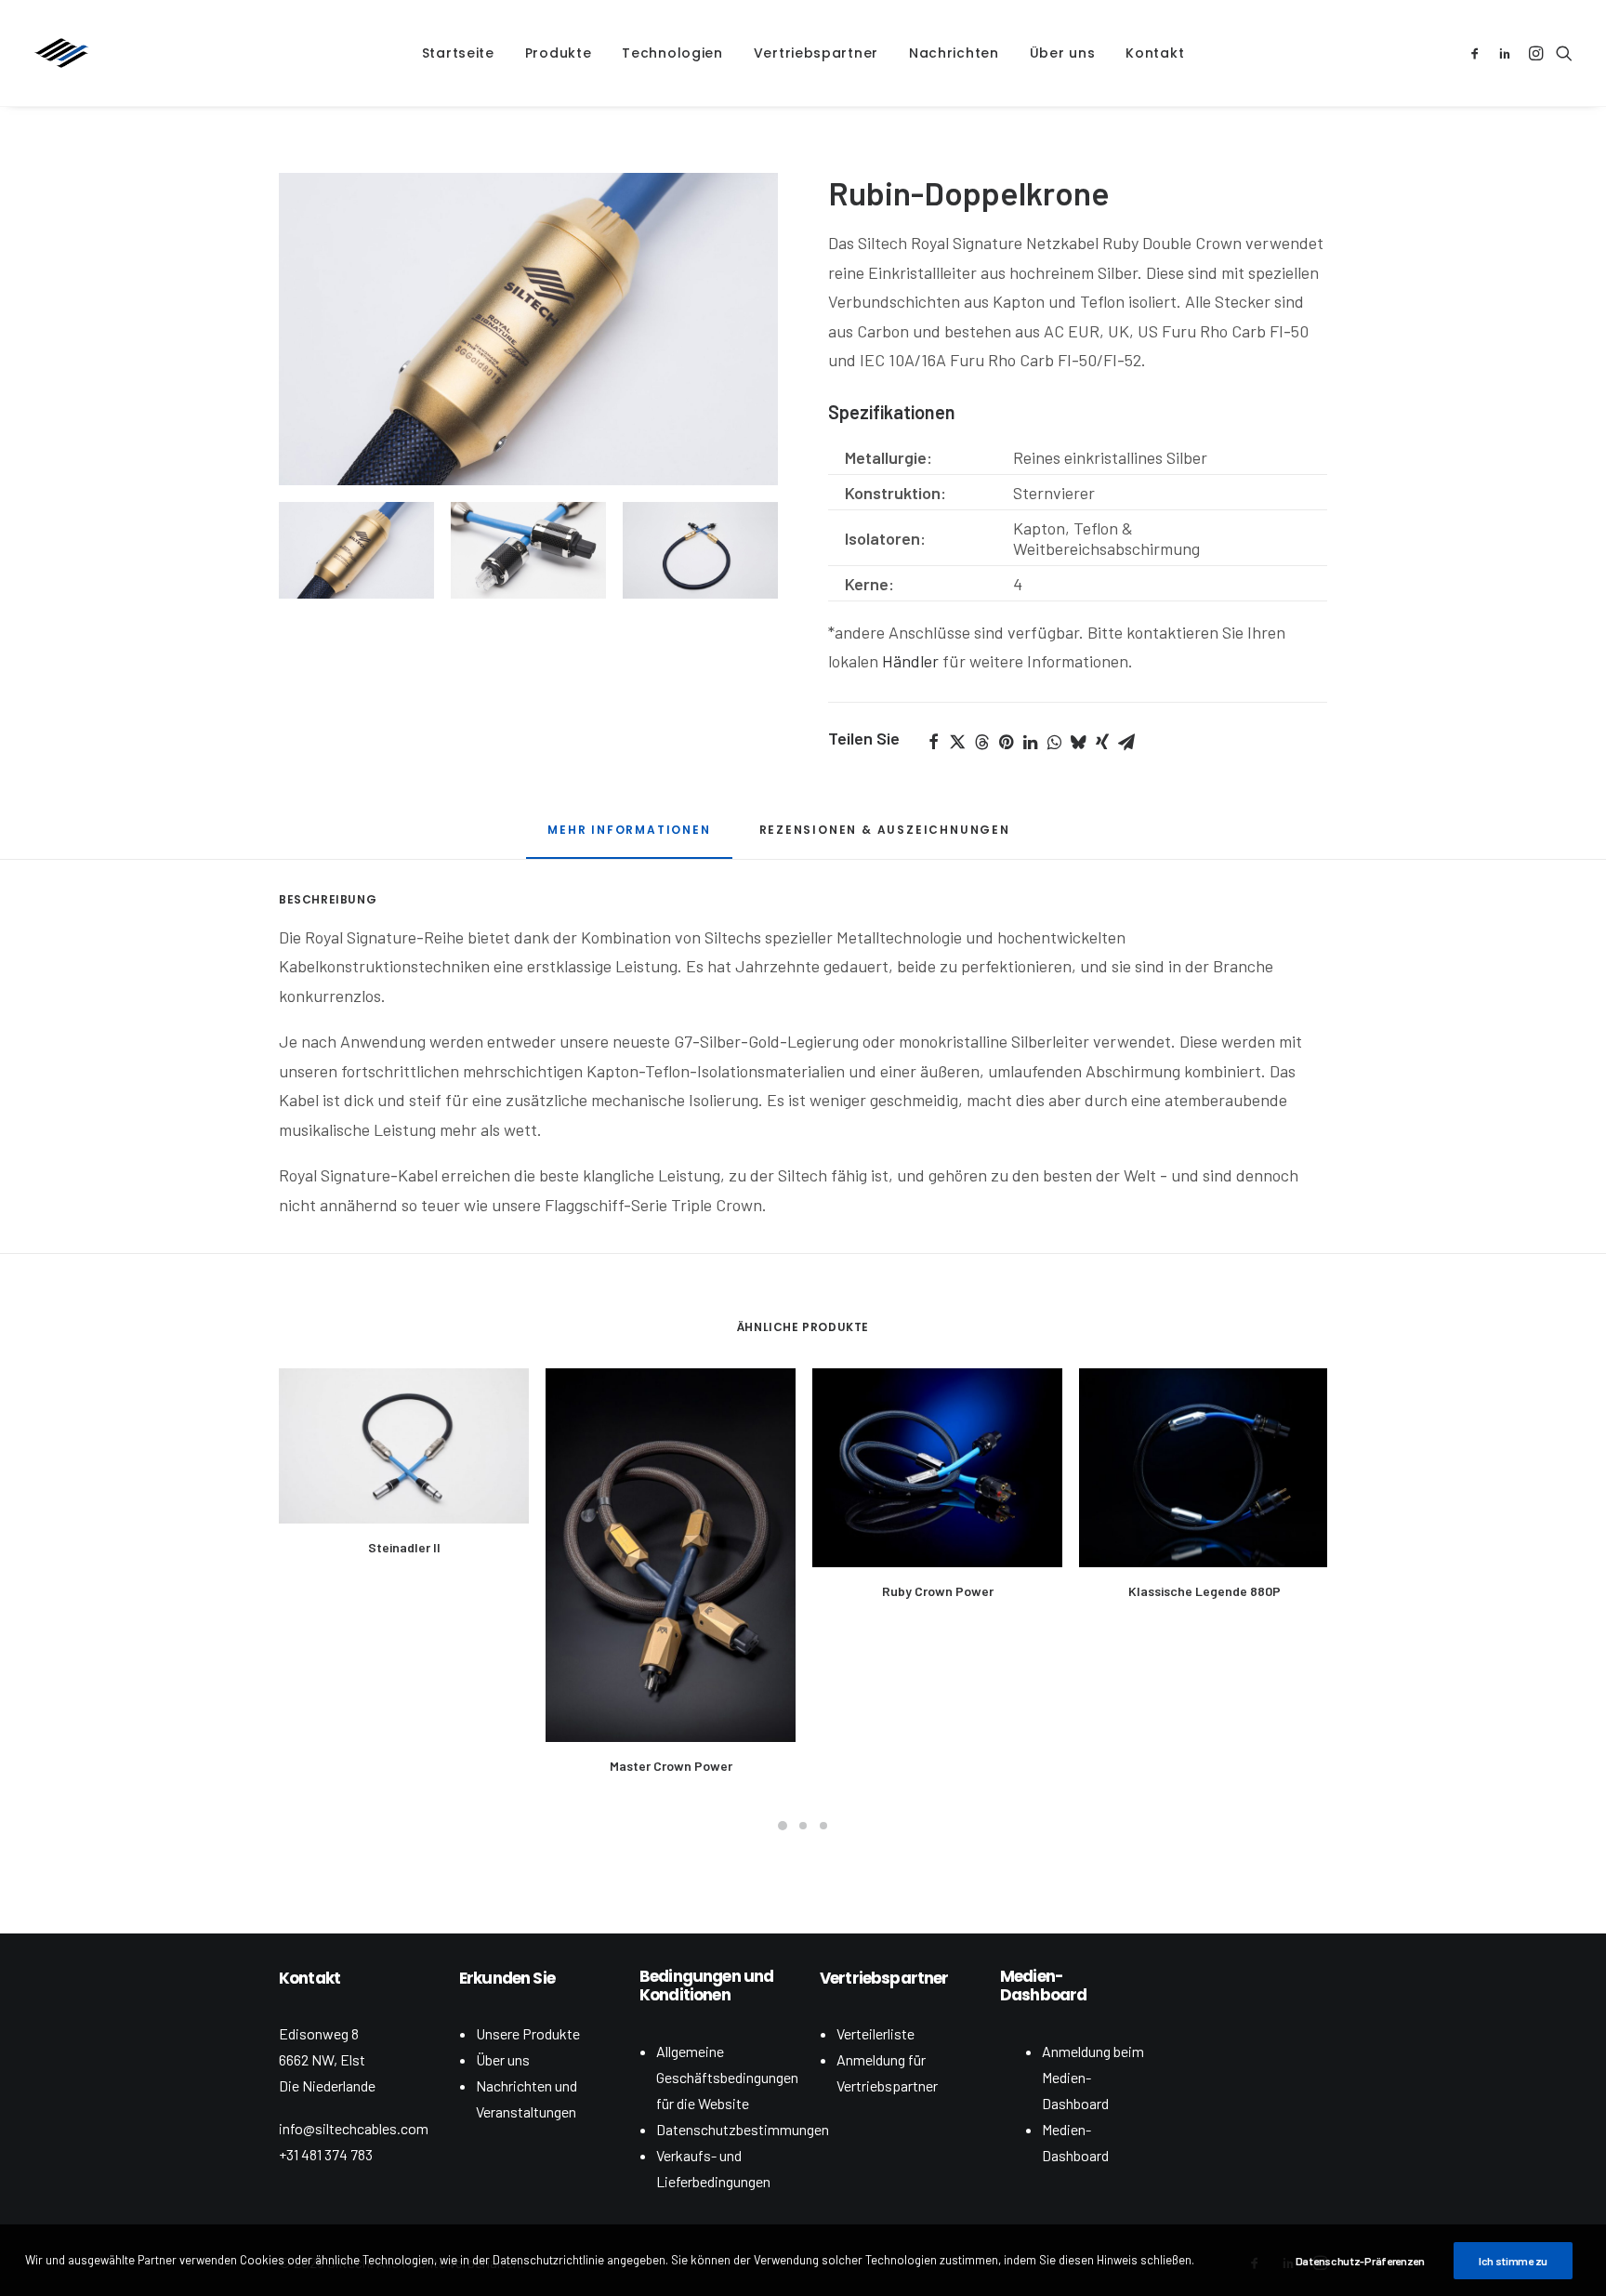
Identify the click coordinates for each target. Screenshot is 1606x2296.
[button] (1478, 53)
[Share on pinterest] (1006, 742)
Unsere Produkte (528, 2033)
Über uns (503, 2059)
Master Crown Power (671, 1766)
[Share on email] (1126, 742)
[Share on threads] (981, 742)
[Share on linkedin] (1030, 742)
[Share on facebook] (933, 742)
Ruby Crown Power (938, 1591)
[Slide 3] (700, 550)
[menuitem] (458, 53)
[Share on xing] (1102, 742)
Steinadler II (404, 1547)
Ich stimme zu (1513, 2261)
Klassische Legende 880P (1204, 1591)
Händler (910, 661)
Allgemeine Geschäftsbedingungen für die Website (727, 2077)
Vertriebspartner (816, 53)
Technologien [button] (672, 53)
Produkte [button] (559, 53)
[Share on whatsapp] (1054, 742)
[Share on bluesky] (1078, 742)
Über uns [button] (1063, 53)
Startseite (458, 53)
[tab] (629, 837)
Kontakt (1155, 53)
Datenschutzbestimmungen (743, 2129)
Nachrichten (954, 53)
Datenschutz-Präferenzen (1360, 2261)
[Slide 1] (356, 550)
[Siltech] (61, 53)
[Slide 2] (528, 550)
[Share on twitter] (957, 742)
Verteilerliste (875, 2033)
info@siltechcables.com (354, 2128)
